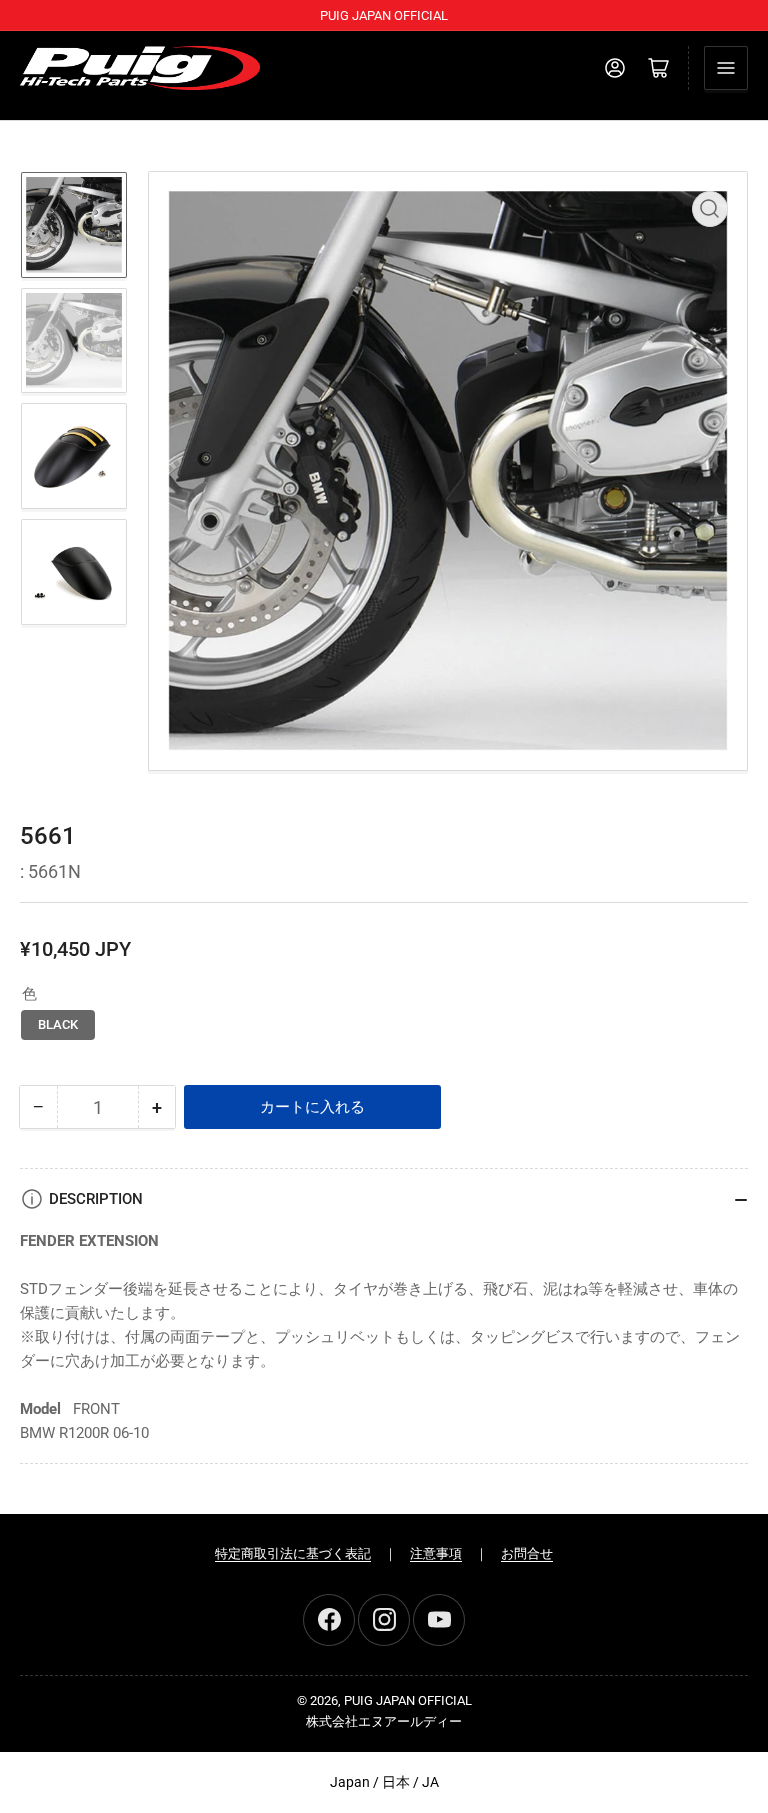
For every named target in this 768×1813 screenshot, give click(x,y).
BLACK (58, 1024)
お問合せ (527, 1553)
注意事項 (436, 1553)
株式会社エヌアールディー (384, 1721)
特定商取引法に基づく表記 (293, 1553)
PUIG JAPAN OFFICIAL (408, 1700)
